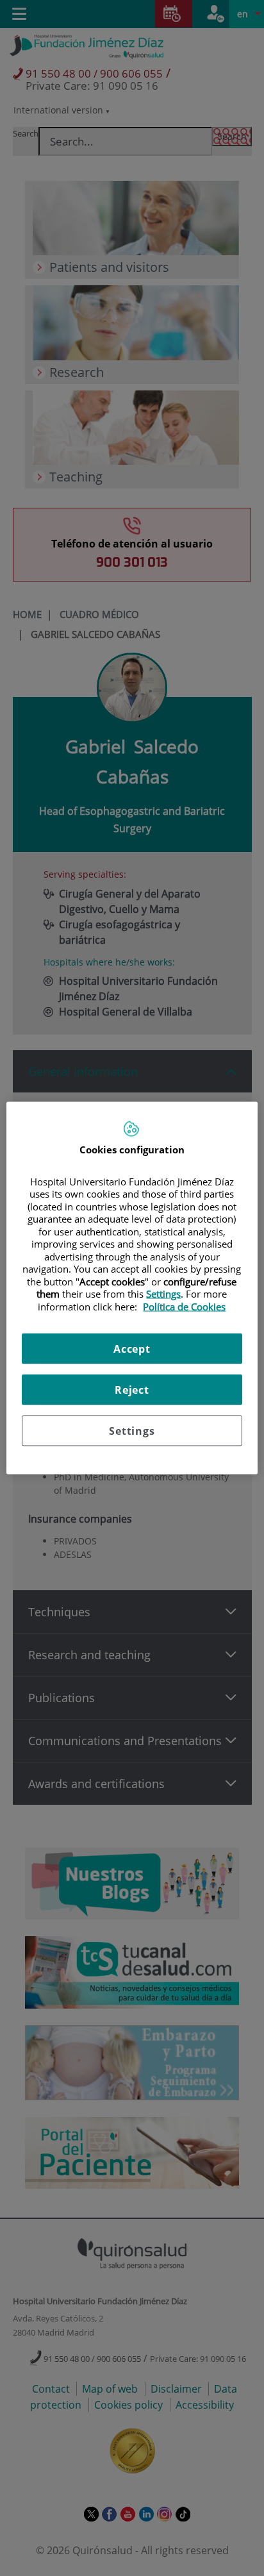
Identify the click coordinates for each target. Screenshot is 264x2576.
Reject (132, 1390)
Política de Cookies (184, 1306)
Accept (132, 1349)
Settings (132, 1431)
